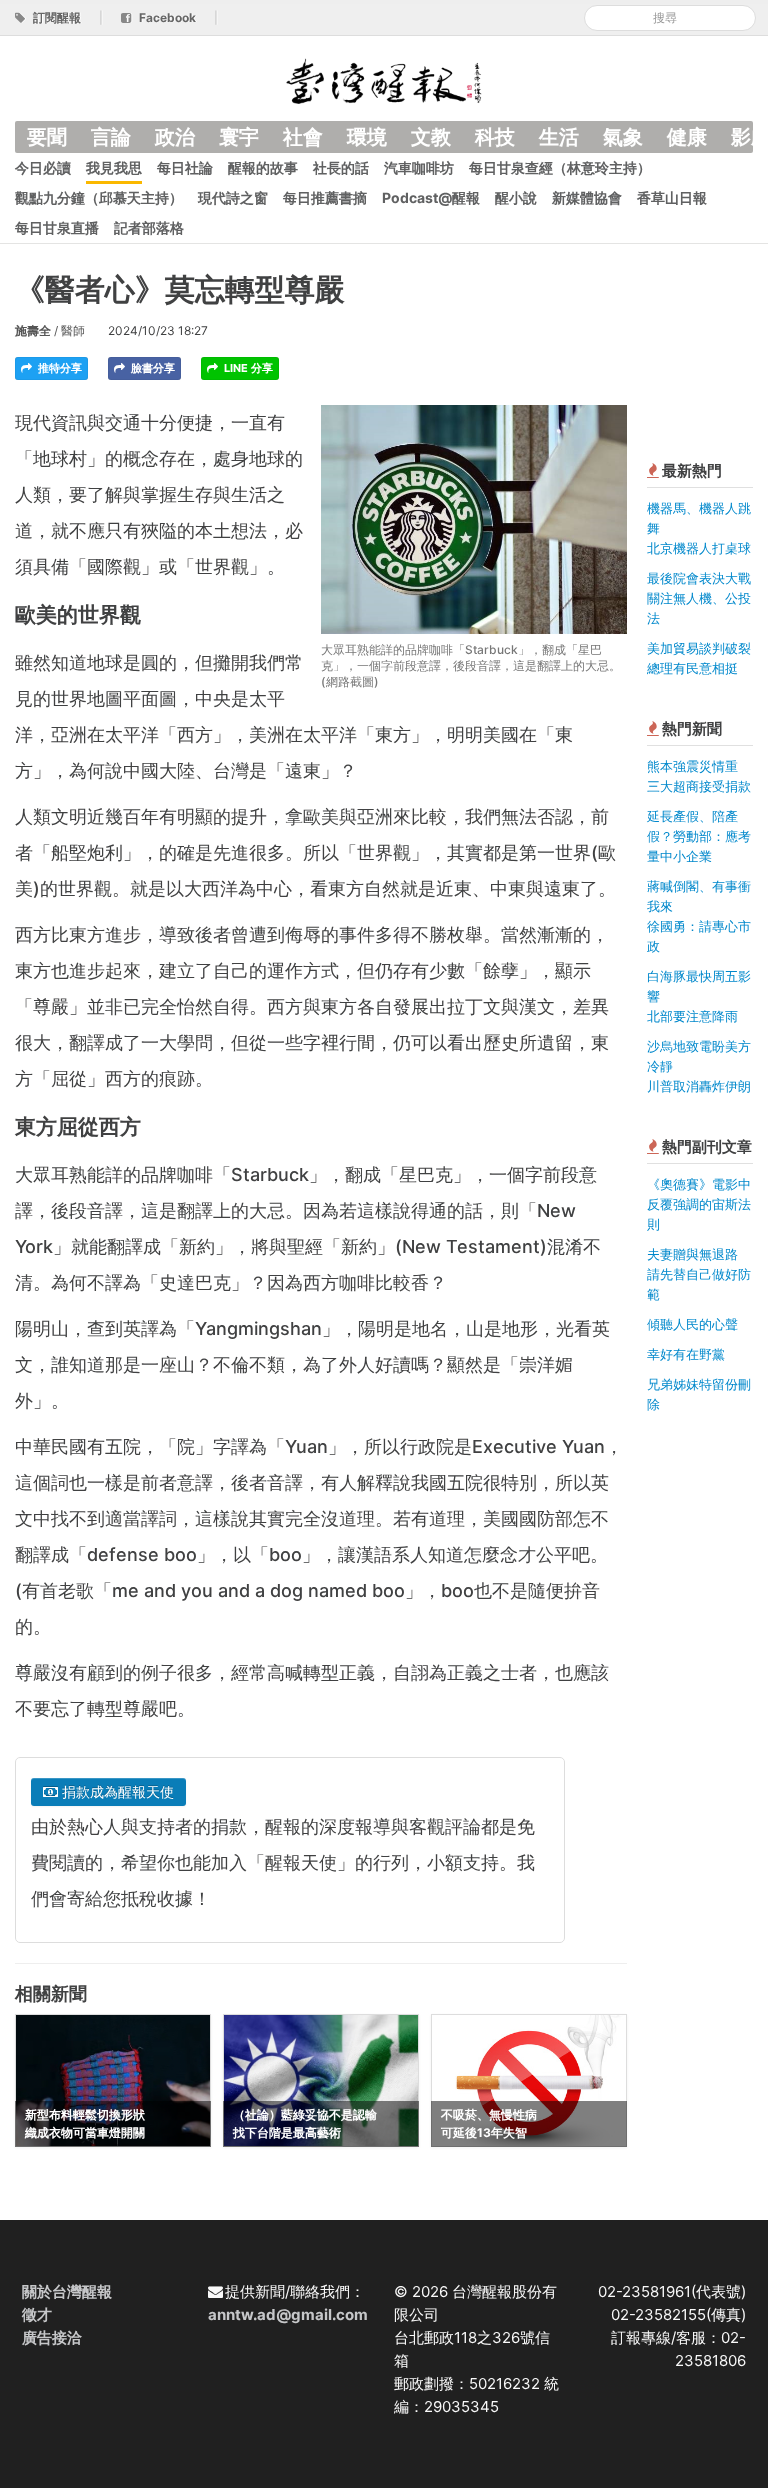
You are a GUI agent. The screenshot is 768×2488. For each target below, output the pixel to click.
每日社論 (185, 167)
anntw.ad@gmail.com (288, 2314)
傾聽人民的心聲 (692, 1324)
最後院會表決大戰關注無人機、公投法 (699, 598)
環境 (367, 137)
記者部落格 (149, 227)
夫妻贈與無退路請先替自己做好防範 (699, 1274)
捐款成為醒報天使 (116, 1791)
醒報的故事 (263, 167)
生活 (559, 137)
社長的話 (341, 167)
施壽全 (33, 330)
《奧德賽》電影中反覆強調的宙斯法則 (699, 1204)
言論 (111, 137)
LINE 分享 (247, 368)
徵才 (37, 2314)
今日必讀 (43, 167)
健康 (687, 137)
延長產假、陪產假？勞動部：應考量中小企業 (699, 836)
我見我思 (114, 167)
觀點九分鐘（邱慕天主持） (99, 197)
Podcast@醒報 (431, 197)
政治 (175, 137)
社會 (303, 137)
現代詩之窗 (233, 197)
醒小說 (516, 197)
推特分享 (58, 368)
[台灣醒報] (384, 79)
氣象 (623, 137)
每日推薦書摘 (325, 197)
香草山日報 (672, 197)
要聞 (47, 137)
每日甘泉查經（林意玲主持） (560, 167)
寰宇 (239, 137)
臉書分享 (151, 368)
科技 (495, 137)
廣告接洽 (52, 2337)
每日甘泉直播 (57, 227)
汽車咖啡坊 (419, 167)
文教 (431, 137)
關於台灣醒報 (67, 2291)
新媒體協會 (587, 197)
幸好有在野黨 (686, 1354)
